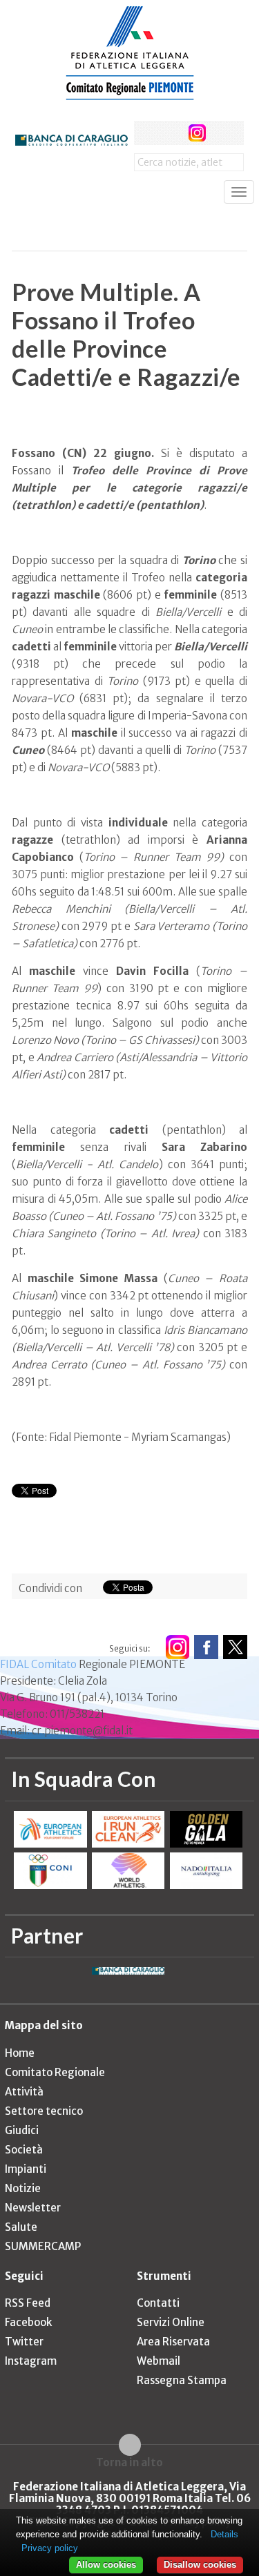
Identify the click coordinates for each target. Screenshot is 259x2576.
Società (24, 2150)
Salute (21, 2227)
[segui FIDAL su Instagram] (177, 1647)
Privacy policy (50, 2548)
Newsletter (33, 2208)
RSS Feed (28, 2303)
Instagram (31, 2361)
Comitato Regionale (55, 2072)
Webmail (159, 2361)
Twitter (24, 2342)
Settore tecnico (44, 2111)
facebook (146, 133)
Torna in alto (129, 2462)
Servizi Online (171, 2322)
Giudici (22, 2130)
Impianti (26, 2169)
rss (223, 133)
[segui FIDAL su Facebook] (206, 1647)
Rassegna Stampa (182, 2380)
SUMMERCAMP (43, 2246)
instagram (197, 133)
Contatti (158, 2303)
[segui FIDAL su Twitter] (235, 1647)
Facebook (28, 2322)
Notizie (23, 2188)
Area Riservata (173, 2342)
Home (20, 2053)
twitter (172, 133)
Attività (24, 2092)
